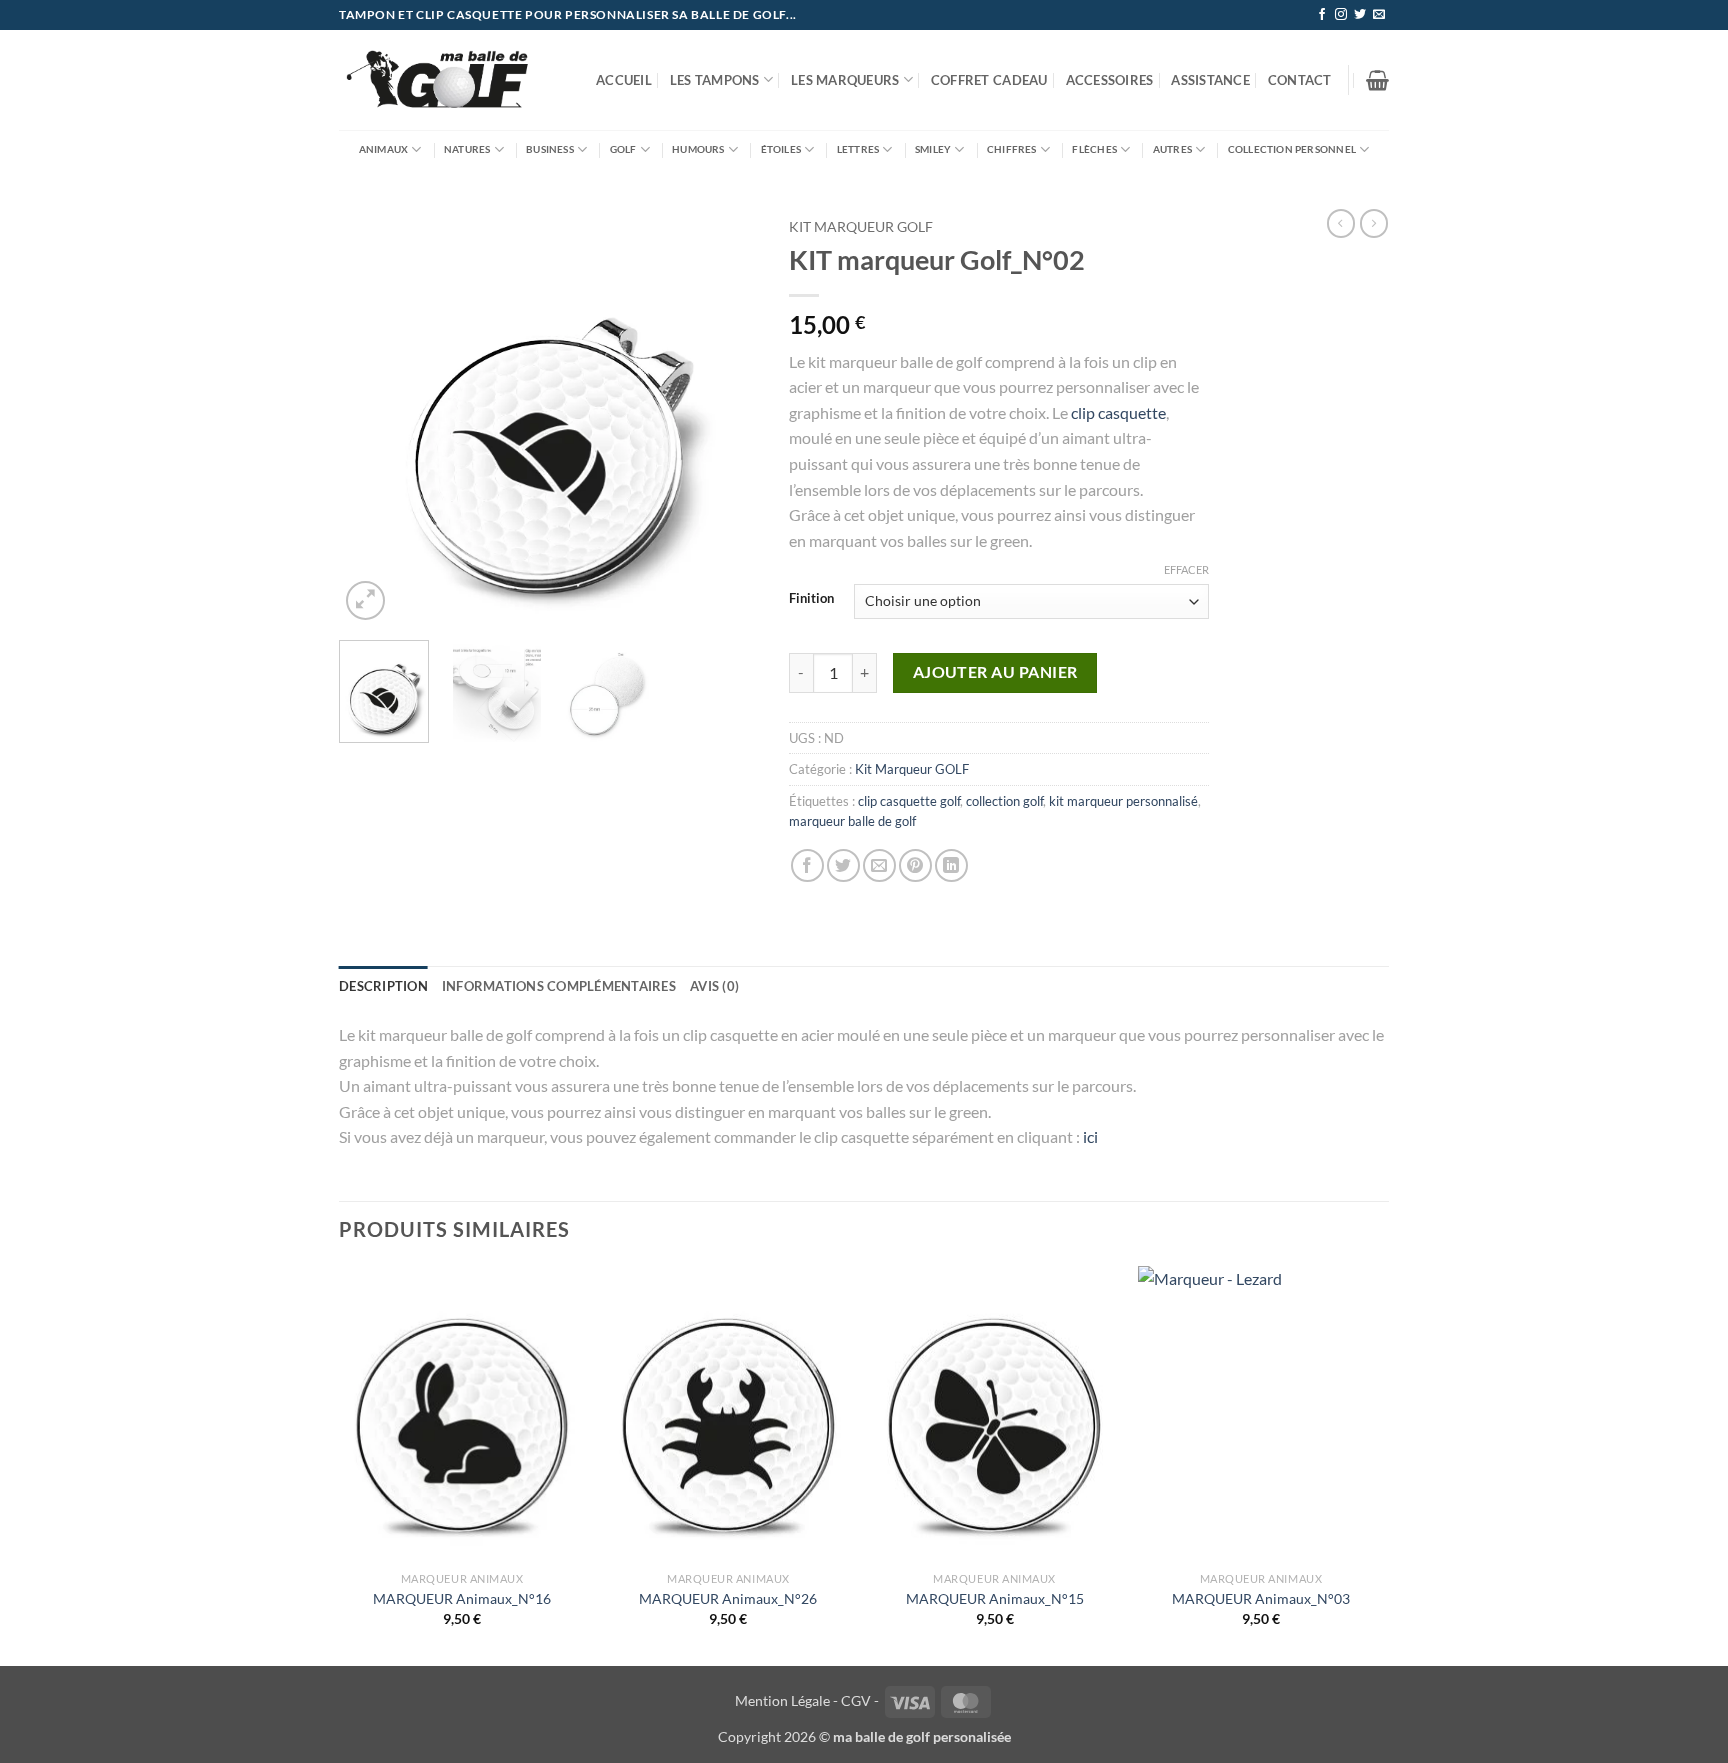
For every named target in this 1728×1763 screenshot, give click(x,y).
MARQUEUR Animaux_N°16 (462, 1598)
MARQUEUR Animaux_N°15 (995, 1598)
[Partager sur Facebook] (807, 865)
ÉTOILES (781, 149)
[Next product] (1341, 223)
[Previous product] (1374, 223)
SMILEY (933, 149)
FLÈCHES (1094, 149)
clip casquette (1118, 412)
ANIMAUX (383, 149)
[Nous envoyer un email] (1379, 15)
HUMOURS (698, 149)
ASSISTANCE (1210, 80)
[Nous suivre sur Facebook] (1322, 15)
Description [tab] (383, 986)
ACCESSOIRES (1110, 80)
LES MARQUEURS (845, 80)
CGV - (860, 1700)
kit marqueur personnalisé (1123, 801)
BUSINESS (550, 149)
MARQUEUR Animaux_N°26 (728, 1598)
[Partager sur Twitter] (843, 865)
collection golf (1004, 801)
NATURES (467, 149)
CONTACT (1300, 80)
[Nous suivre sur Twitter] (1360, 15)
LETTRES (858, 149)
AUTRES (1172, 149)
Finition (811, 599)
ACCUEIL (624, 80)
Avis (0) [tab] (714, 986)
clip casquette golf (909, 801)
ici (1090, 1136)
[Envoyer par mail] (879, 865)
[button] (1377, 80)
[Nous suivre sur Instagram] (1341, 15)
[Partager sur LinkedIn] (951, 865)
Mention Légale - (786, 1700)
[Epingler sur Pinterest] (915, 865)
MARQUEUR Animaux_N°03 (1261, 1598)
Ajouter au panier (995, 672)
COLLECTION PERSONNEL (1292, 149)
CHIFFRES (1012, 149)
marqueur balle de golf (852, 821)
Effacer (1186, 569)
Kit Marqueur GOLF (861, 227)
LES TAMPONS (715, 80)
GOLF (623, 149)
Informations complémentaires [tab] (559, 986)
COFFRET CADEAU (989, 80)
